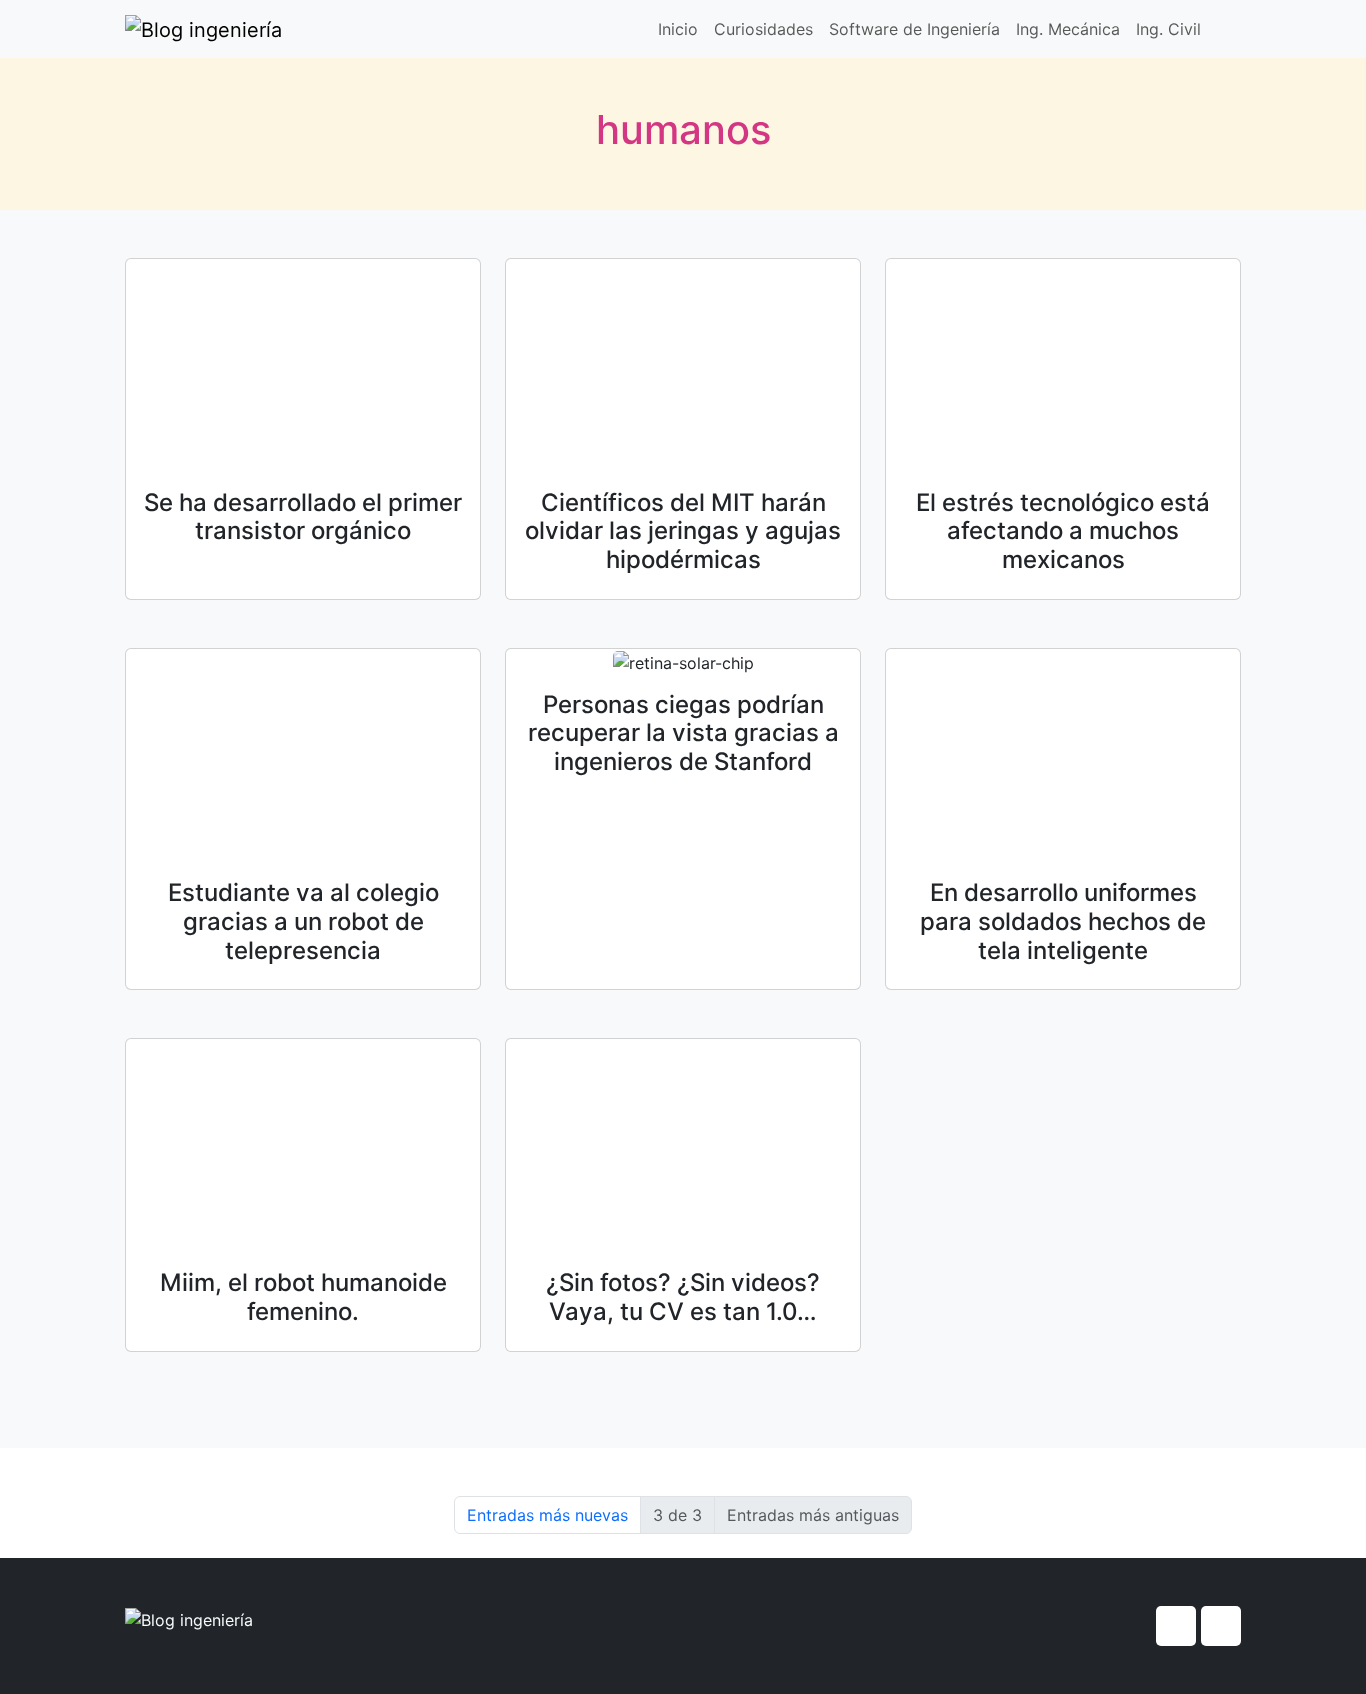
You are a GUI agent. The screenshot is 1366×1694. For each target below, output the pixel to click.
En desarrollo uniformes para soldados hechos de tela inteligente (1063, 921)
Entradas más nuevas (547, 1515)
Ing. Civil (1168, 29)
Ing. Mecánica (1068, 29)
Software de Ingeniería (914, 29)
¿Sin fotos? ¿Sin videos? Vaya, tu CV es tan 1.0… (683, 1297)
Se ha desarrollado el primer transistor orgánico (303, 517)
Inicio (678, 29)
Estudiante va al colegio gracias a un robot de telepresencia (303, 921)
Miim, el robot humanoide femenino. (303, 1297)
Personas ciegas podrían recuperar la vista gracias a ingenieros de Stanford (683, 733)
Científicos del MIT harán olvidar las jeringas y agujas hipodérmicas (683, 531)
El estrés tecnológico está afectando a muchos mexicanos (1063, 531)
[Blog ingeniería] (203, 29)
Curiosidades (763, 29)
